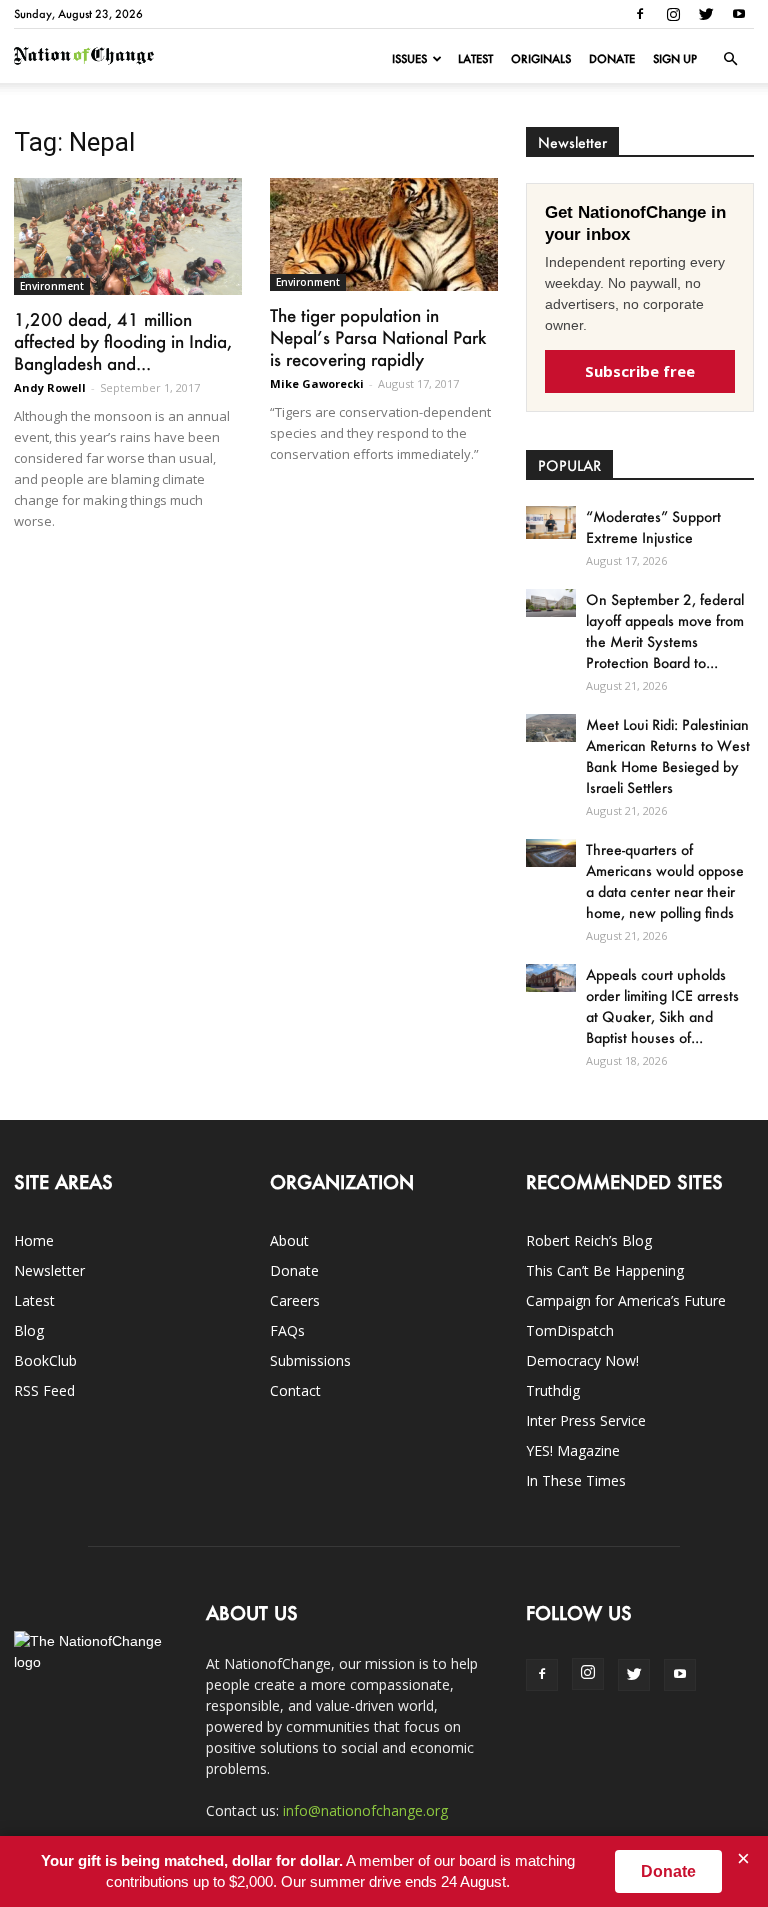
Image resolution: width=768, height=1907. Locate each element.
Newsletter (49, 1270)
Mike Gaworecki (317, 383)
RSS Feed (44, 1390)
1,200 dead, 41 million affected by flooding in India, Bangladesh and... (123, 341)
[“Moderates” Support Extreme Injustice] (551, 522)
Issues (409, 59)
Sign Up (675, 59)
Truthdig (553, 1390)
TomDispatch (570, 1330)
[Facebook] (640, 14)
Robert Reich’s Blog (589, 1240)
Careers (295, 1300)
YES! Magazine (573, 1450)
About (289, 1240)
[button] (730, 59)
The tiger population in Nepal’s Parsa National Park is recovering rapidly (378, 337)
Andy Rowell (50, 387)
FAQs (287, 1330)
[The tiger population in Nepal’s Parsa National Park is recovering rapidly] (384, 234)
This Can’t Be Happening (605, 1270)
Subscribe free (640, 371)
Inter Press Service (586, 1420)
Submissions (310, 1360)
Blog (29, 1330)
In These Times (576, 1480)
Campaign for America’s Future (626, 1300)
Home (34, 1240)
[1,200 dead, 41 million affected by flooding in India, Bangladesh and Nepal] (128, 236)
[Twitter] (706, 14)
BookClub (45, 1360)
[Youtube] (739, 14)
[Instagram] (673, 14)
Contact (295, 1390)
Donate (612, 59)
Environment (52, 286)
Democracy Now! (582, 1360)
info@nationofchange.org (365, 1810)
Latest (475, 59)
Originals (541, 59)
